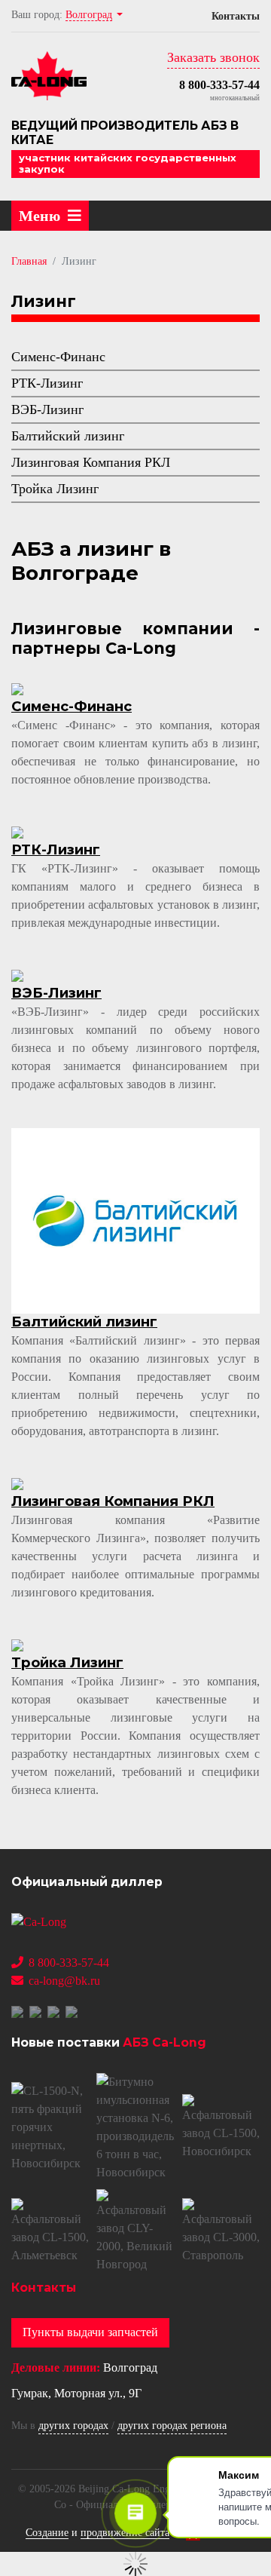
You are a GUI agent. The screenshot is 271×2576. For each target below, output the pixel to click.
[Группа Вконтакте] (19, 2011)
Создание (47, 2533)
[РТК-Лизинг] (17, 831)
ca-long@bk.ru (64, 1981)
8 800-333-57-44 (219, 85)
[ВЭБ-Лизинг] (17, 975)
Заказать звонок (213, 57)
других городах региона (172, 2426)
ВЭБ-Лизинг (47, 409)
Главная (29, 261)
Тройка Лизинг (55, 489)
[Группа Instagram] (73, 2011)
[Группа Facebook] (37, 2011)
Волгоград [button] (89, 15)
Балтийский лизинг (68, 436)
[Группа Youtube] (55, 2011)
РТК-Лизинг (47, 383)
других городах (73, 2426)
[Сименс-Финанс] (17, 688)
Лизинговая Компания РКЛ (91, 462)
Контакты (236, 16)
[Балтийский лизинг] (135, 1220)
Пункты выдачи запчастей (90, 2332)
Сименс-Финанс (58, 357)
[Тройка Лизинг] (17, 1644)
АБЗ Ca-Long (164, 2042)
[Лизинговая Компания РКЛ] (17, 1483)
